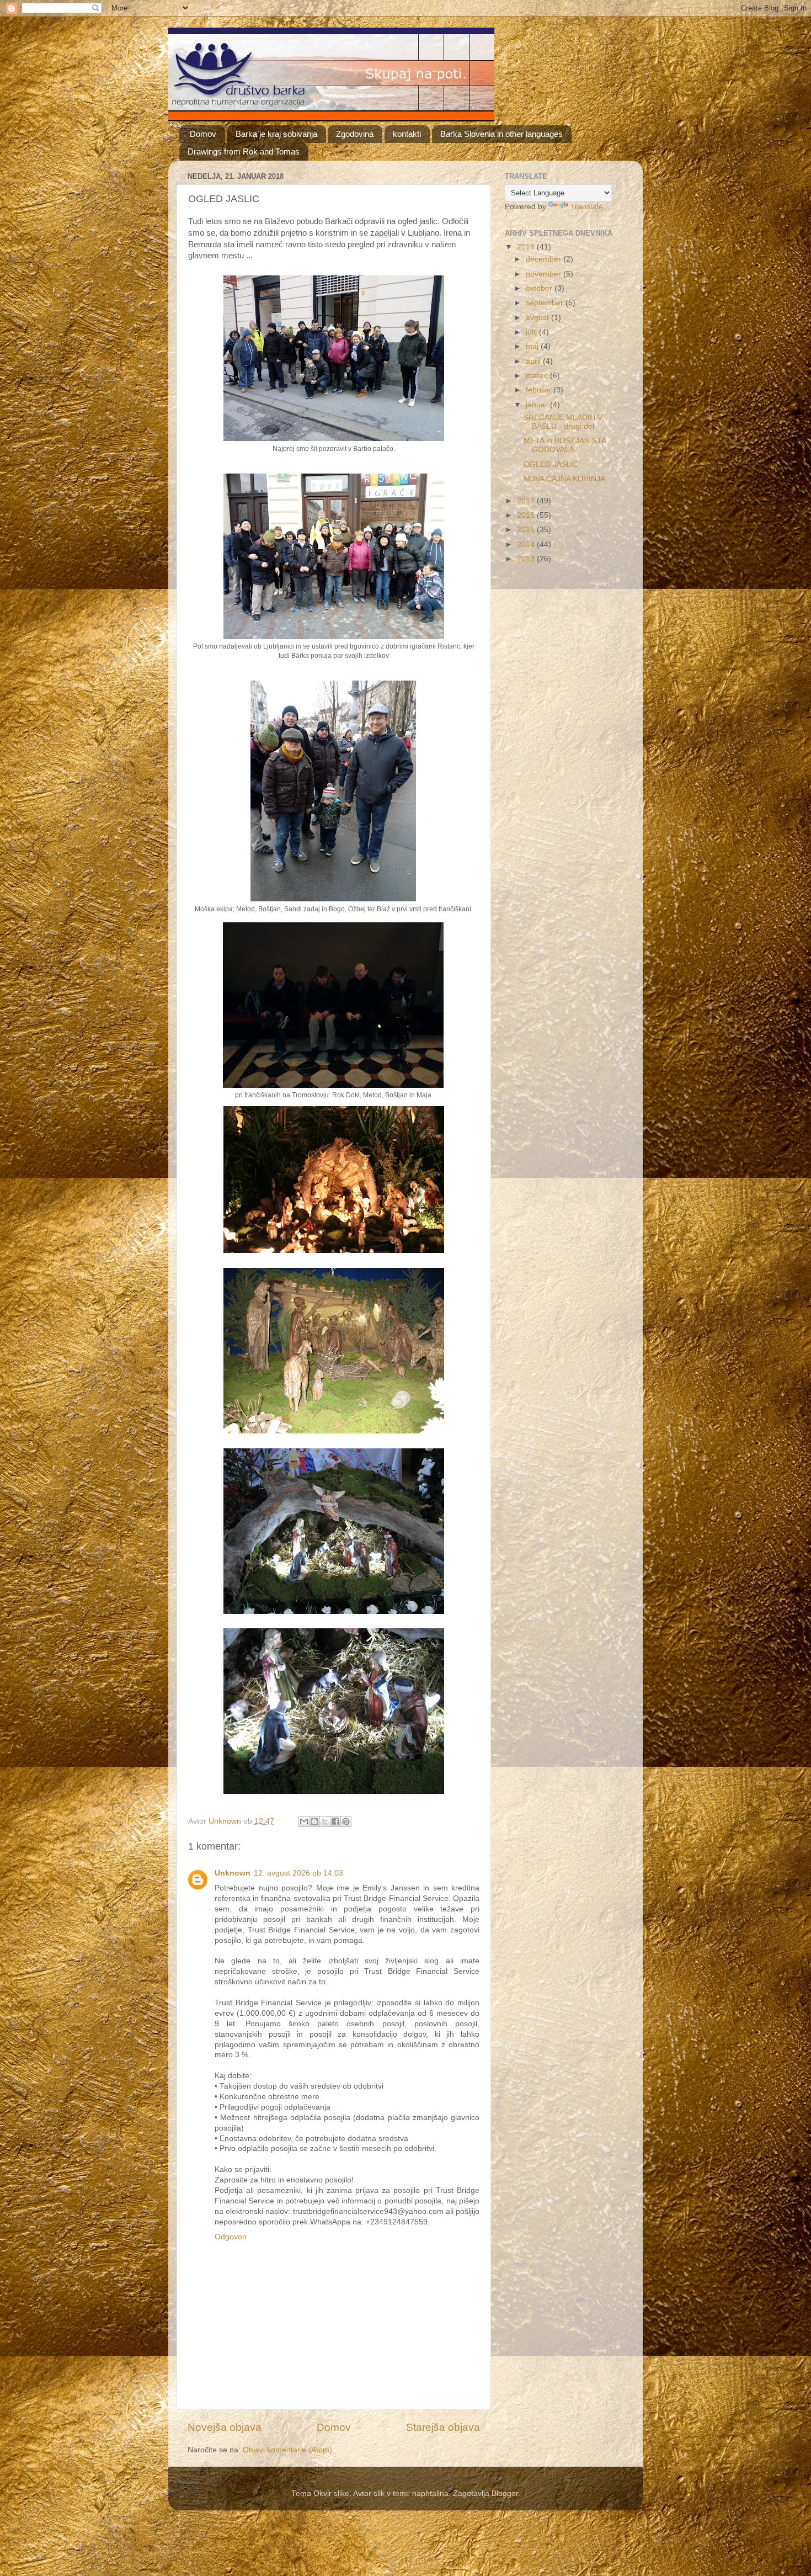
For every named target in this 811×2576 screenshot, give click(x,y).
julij (532, 332)
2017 (527, 501)
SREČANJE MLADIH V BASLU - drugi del (563, 422)
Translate (587, 207)
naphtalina (430, 2493)
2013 (527, 559)
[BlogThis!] (314, 1821)
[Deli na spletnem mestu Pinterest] (346, 1821)
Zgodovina (355, 134)
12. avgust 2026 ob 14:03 (298, 1873)
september (546, 303)
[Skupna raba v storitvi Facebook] (335, 1821)
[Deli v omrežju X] (325, 1821)
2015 (527, 530)
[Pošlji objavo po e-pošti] (304, 1821)
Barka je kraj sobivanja (276, 134)
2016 (527, 515)
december (545, 259)
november (545, 274)
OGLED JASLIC (551, 464)
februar (540, 390)
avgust (538, 318)
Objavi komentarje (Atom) (287, 2450)
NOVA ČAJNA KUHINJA (564, 479)
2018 (527, 247)
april (534, 361)
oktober (540, 288)
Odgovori (231, 2237)
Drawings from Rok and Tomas (244, 152)
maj (533, 346)
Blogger (505, 2493)
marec (538, 376)
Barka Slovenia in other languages (501, 134)
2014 (527, 545)
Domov (203, 134)
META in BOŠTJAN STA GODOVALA (565, 445)
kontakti (407, 134)
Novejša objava (225, 2427)
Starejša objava (443, 2427)
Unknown (233, 1873)
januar (538, 405)
